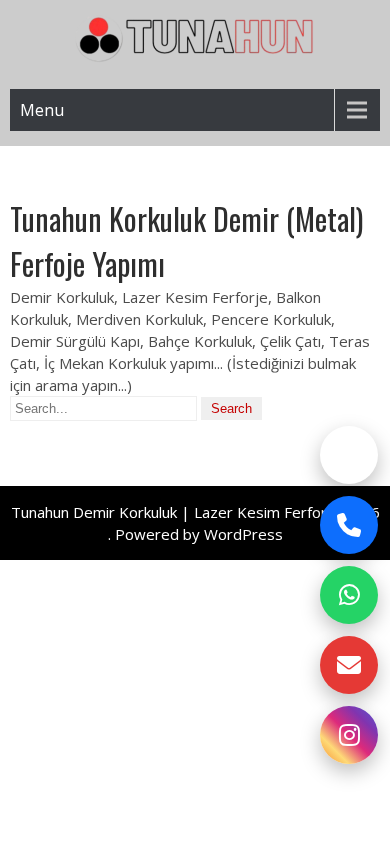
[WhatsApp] (349, 595)
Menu (42, 110)
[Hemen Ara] (349, 525)
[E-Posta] (349, 665)
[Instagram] (349, 735)
